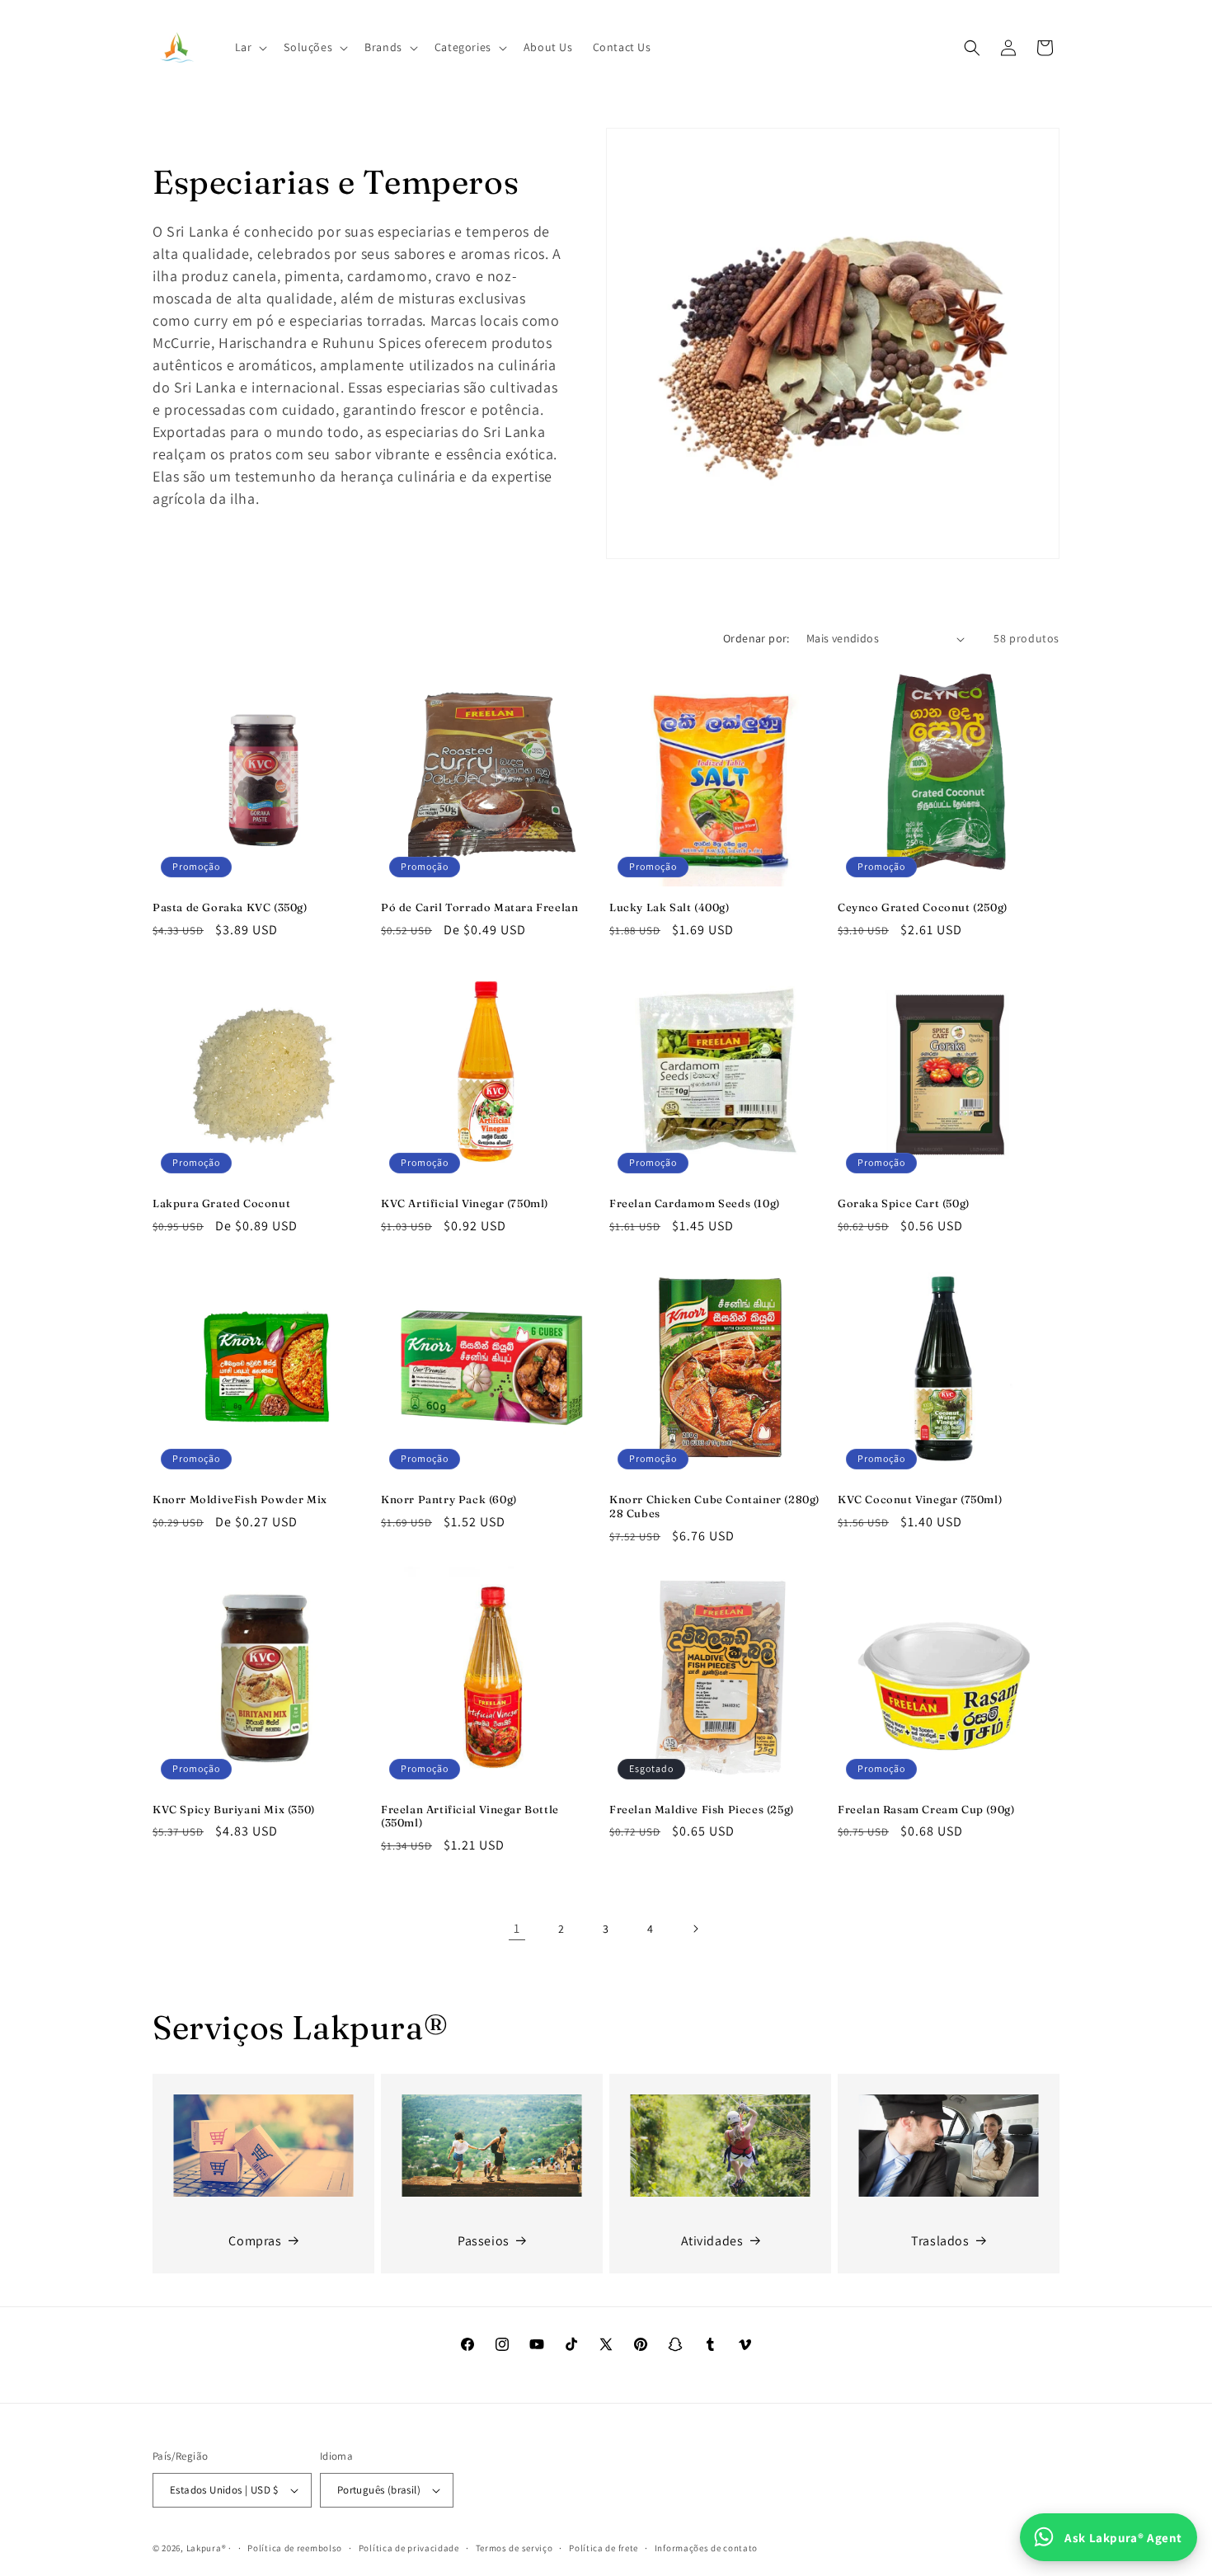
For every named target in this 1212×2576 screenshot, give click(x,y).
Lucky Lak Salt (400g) (669, 907)
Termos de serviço (514, 2548)
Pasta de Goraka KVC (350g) (230, 907)
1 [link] (517, 1928)
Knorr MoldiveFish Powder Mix (240, 1499)
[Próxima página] (695, 1929)
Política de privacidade (409, 2548)
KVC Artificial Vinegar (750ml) (465, 1203)
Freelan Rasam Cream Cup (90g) (926, 1809)
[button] (250, 47)
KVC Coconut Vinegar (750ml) (920, 1499)
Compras (255, 2241)
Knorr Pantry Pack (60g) (449, 1499)
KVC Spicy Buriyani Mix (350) (234, 1809)
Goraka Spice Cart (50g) (904, 1203)
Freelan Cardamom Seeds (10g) (695, 1203)
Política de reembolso (295, 2548)
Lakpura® (207, 2548)
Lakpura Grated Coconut (221, 1203)
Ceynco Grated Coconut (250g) (923, 907)
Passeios (484, 2241)
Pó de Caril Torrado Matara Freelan (479, 907)
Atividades (712, 2241)
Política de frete (604, 2548)
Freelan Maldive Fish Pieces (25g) (702, 1809)
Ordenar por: (756, 638)
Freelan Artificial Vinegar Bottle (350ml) (470, 1816)
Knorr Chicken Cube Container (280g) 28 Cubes (714, 1506)
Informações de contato (706, 2548)
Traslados (940, 2241)
